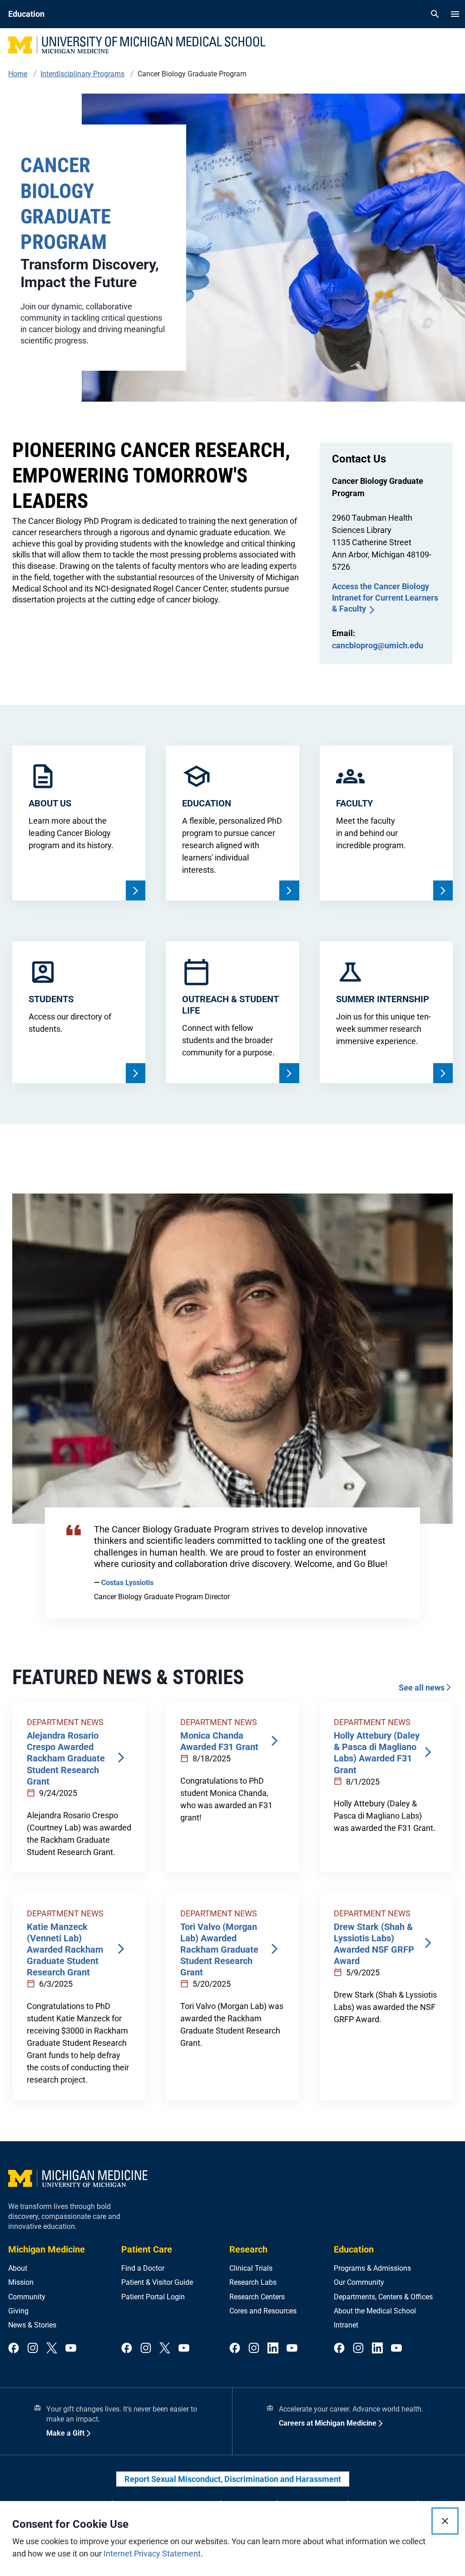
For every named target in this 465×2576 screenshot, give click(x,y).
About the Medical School (375, 2311)
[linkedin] (273, 2349)
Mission (21, 2282)
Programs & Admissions (372, 2268)
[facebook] (14, 2349)
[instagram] (33, 2349)
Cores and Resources (263, 2311)
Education (354, 2249)
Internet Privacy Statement (152, 2554)
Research (248, 2249)
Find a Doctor (143, 2268)
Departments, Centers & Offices (383, 2297)
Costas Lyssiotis (127, 1583)
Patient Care (147, 2249)
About (18, 2268)
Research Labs (253, 2282)
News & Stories (32, 2325)
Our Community (359, 2282)
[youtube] (71, 2349)
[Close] (445, 2521)
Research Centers (257, 2297)
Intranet (346, 2325)
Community (27, 2297)
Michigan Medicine (47, 2249)
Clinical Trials (251, 2268)
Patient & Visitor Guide (157, 2282)
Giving (18, 2311)
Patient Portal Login (153, 2297)
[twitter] (52, 2349)
